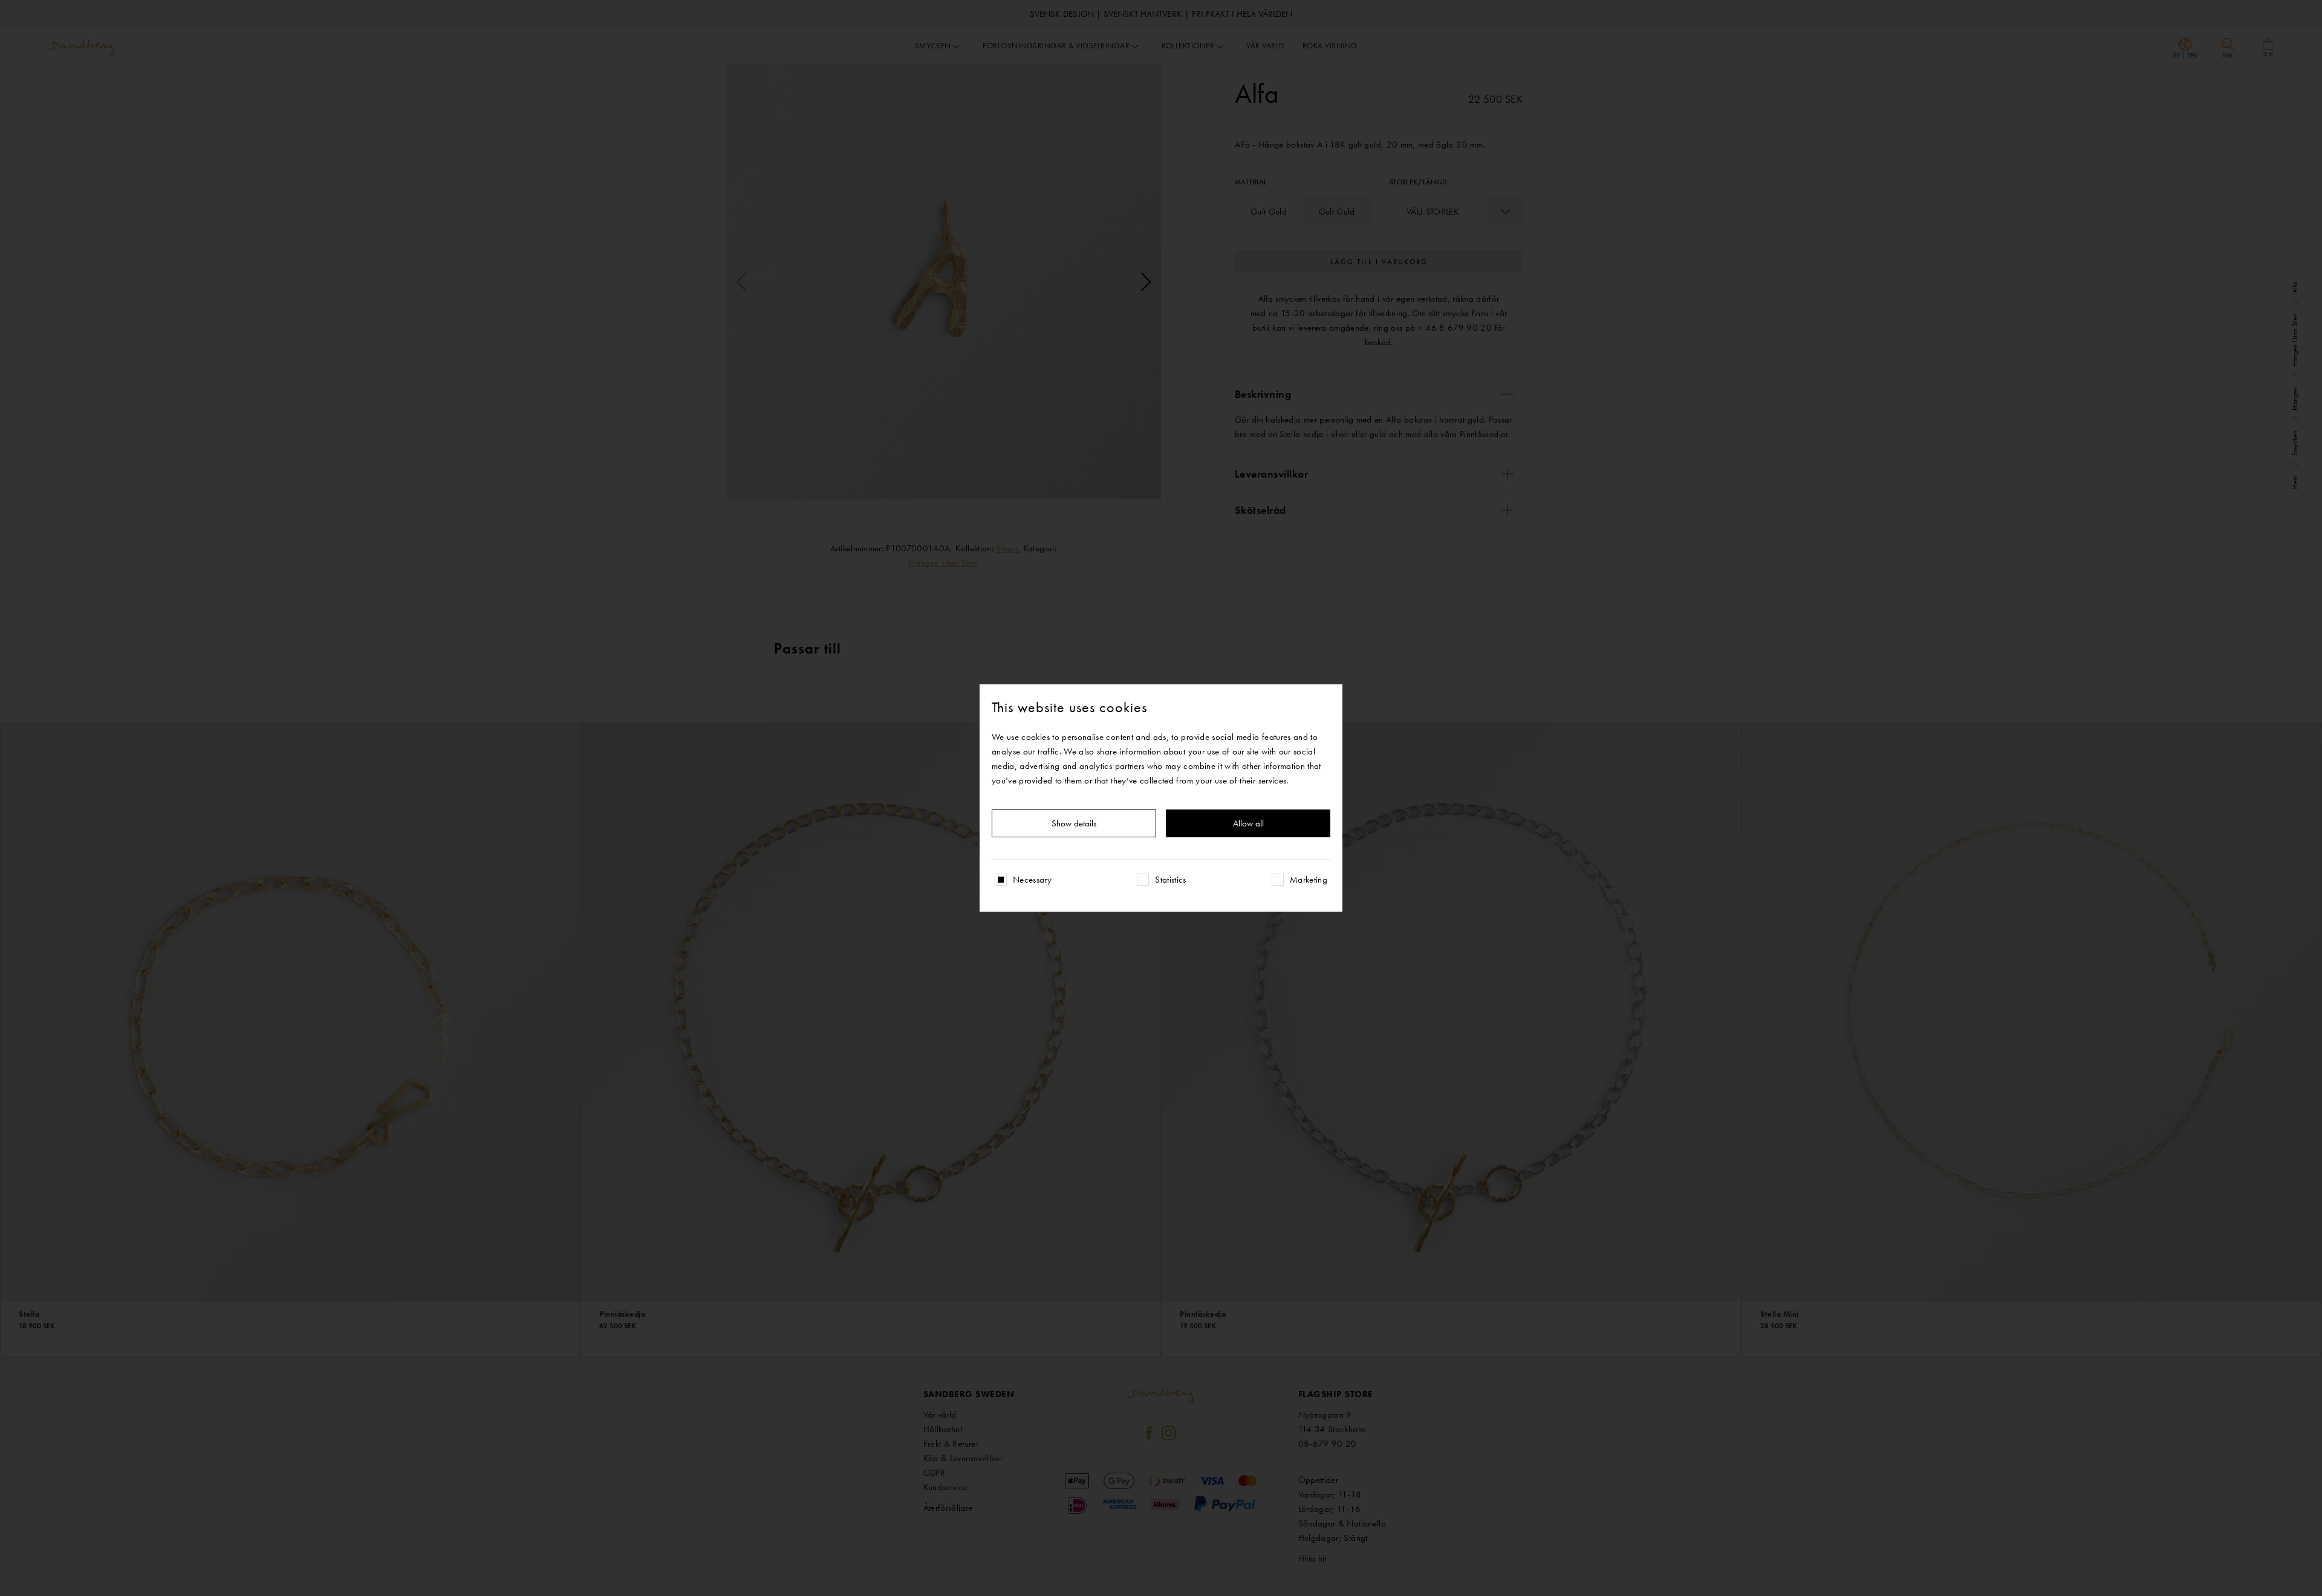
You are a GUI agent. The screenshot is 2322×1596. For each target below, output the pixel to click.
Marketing (1309, 880)
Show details (1074, 823)
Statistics (1171, 880)
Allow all (1248, 823)
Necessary (1032, 880)
